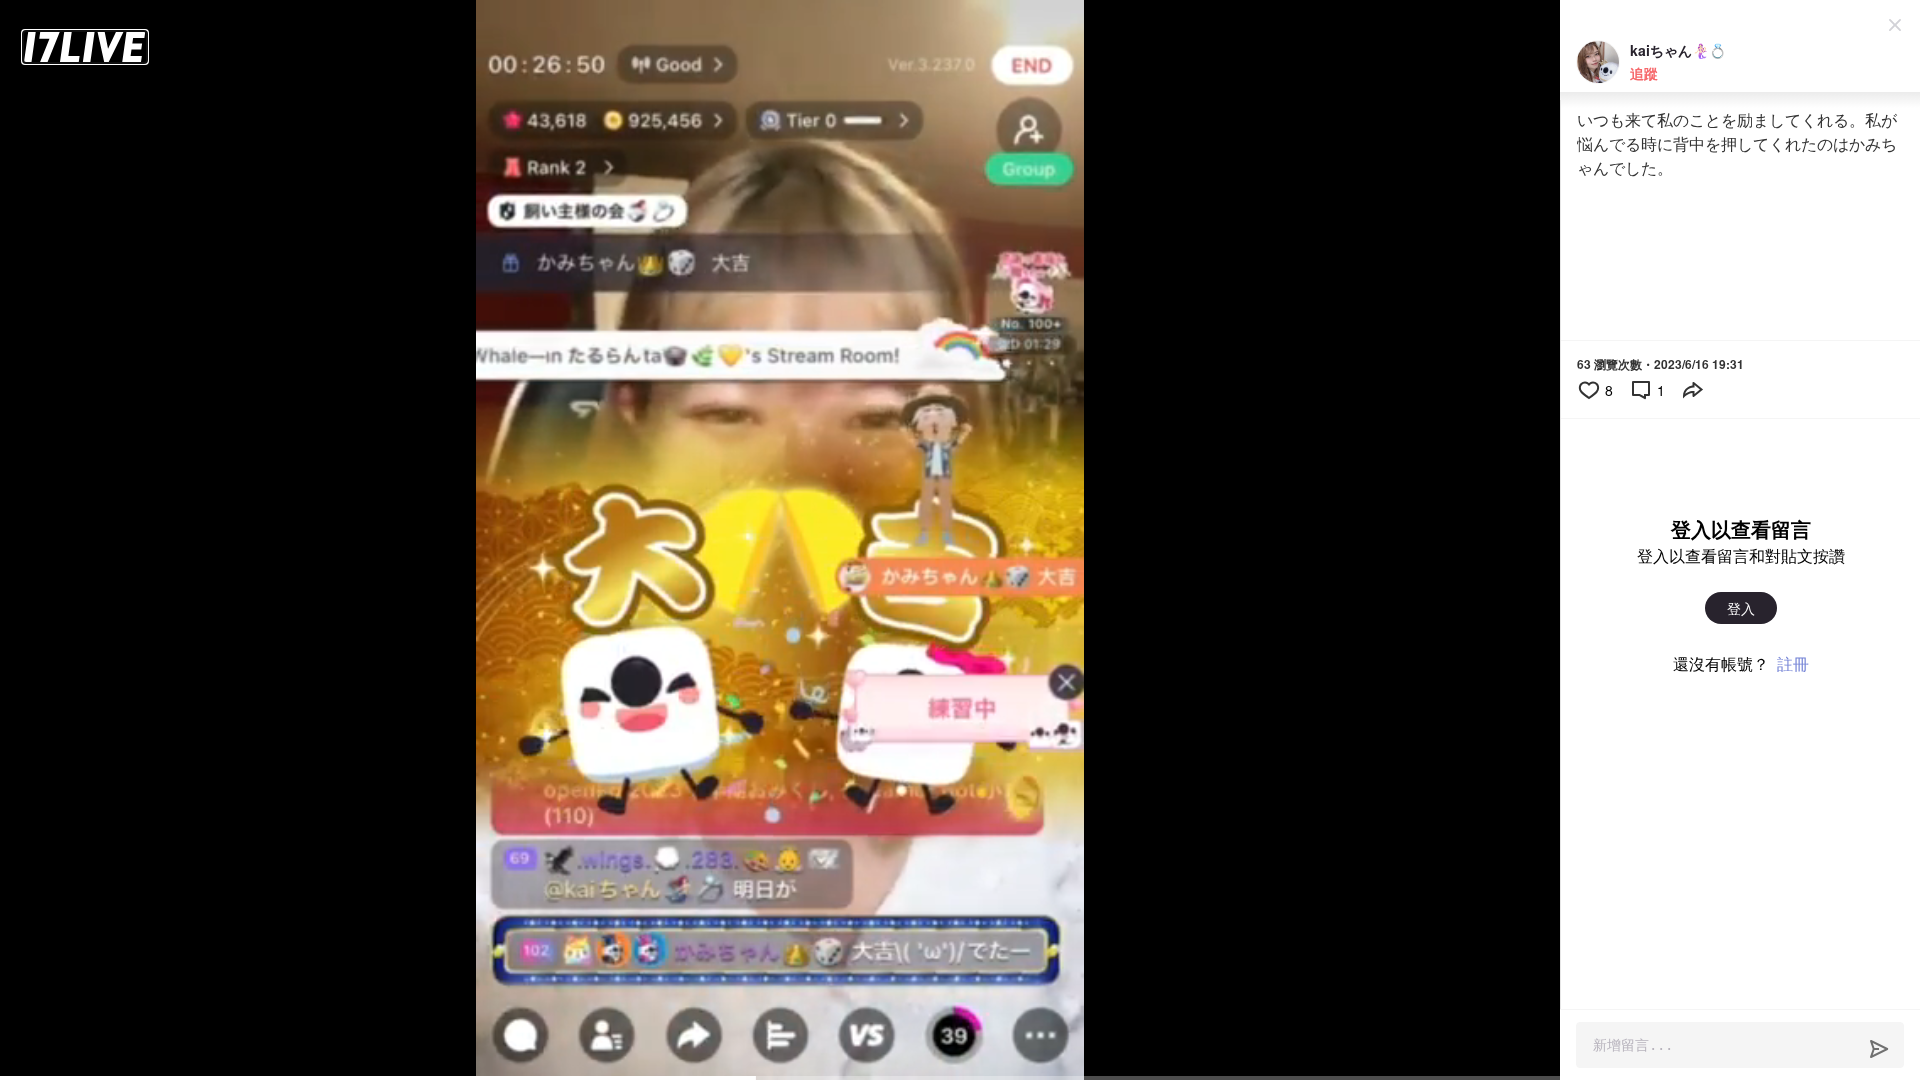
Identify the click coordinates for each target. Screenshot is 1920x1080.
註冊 (1793, 663)
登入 (1741, 608)
